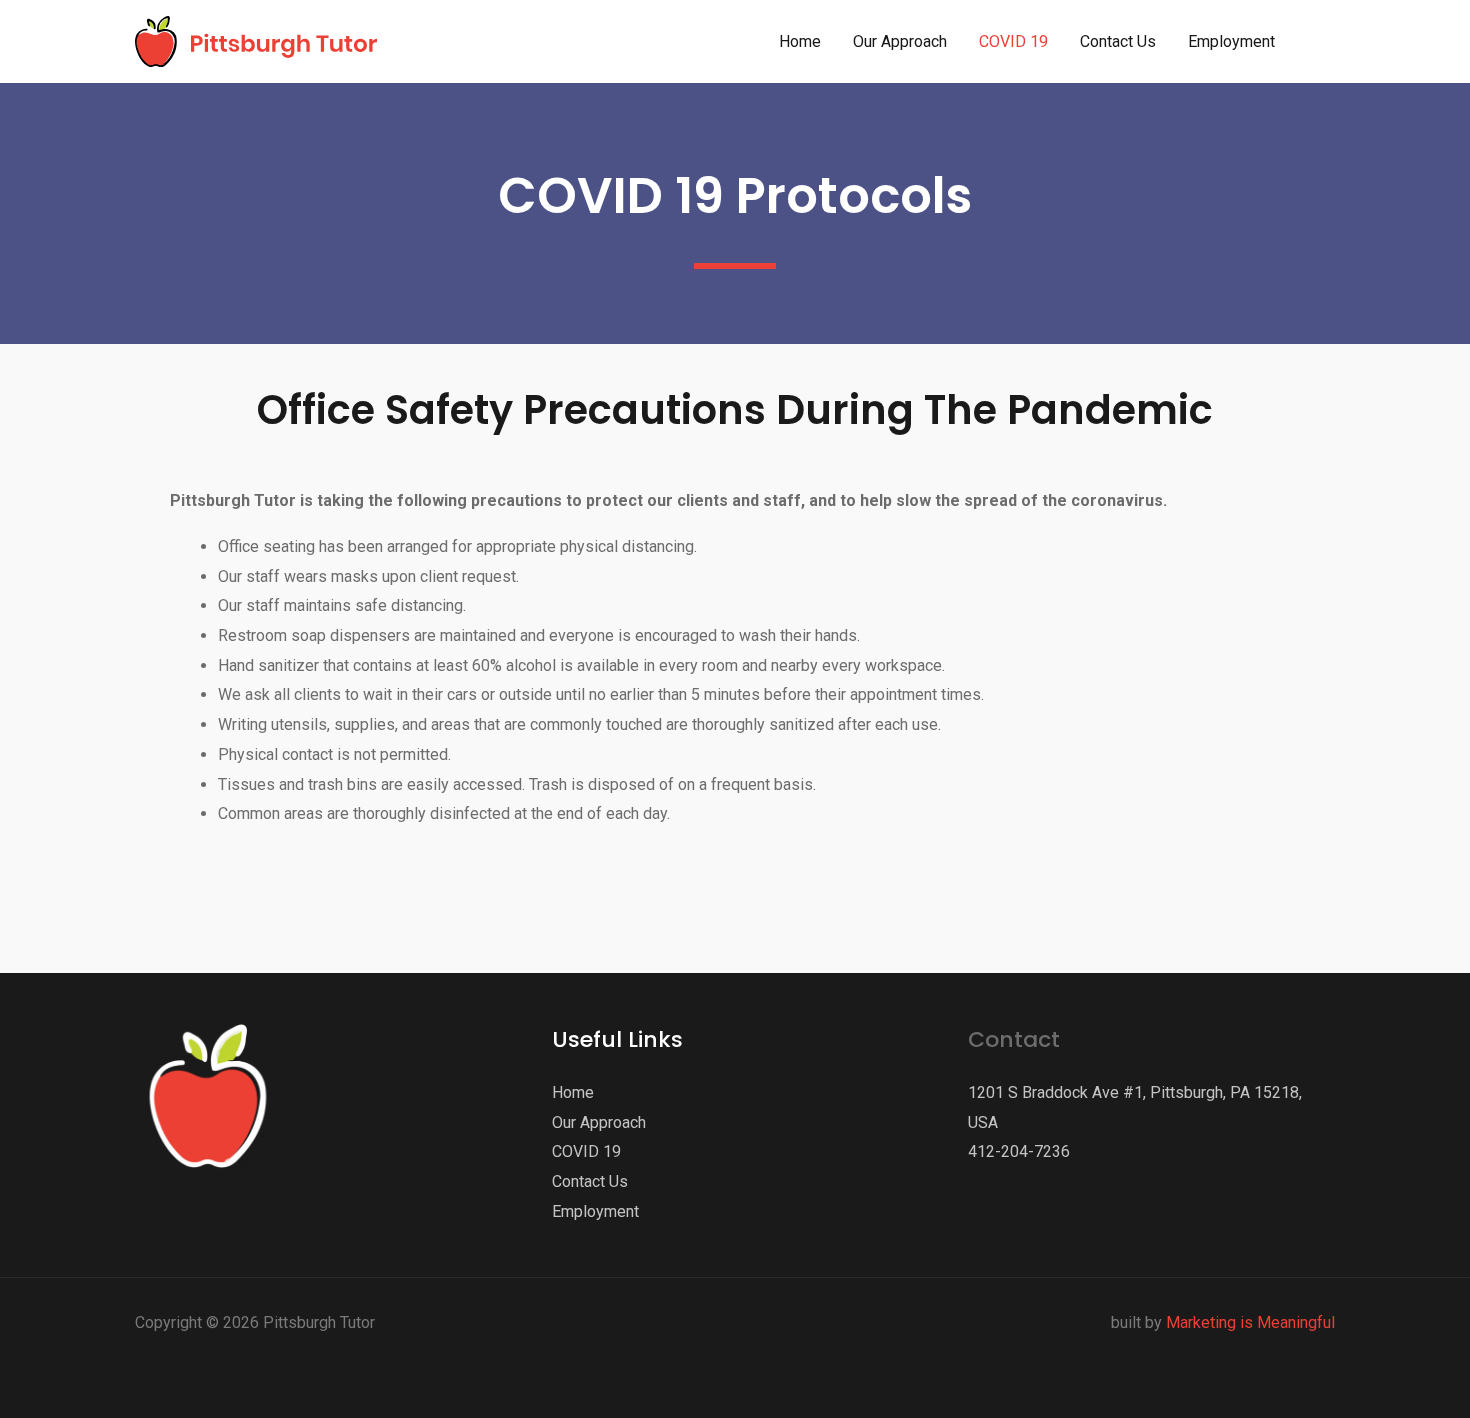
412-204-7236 (1019, 1151)
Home (573, 1092)
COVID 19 (586, 1151)
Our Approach (599, 1122)
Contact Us (590, 1181)
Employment (595, 1211)
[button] (1323, 42)
